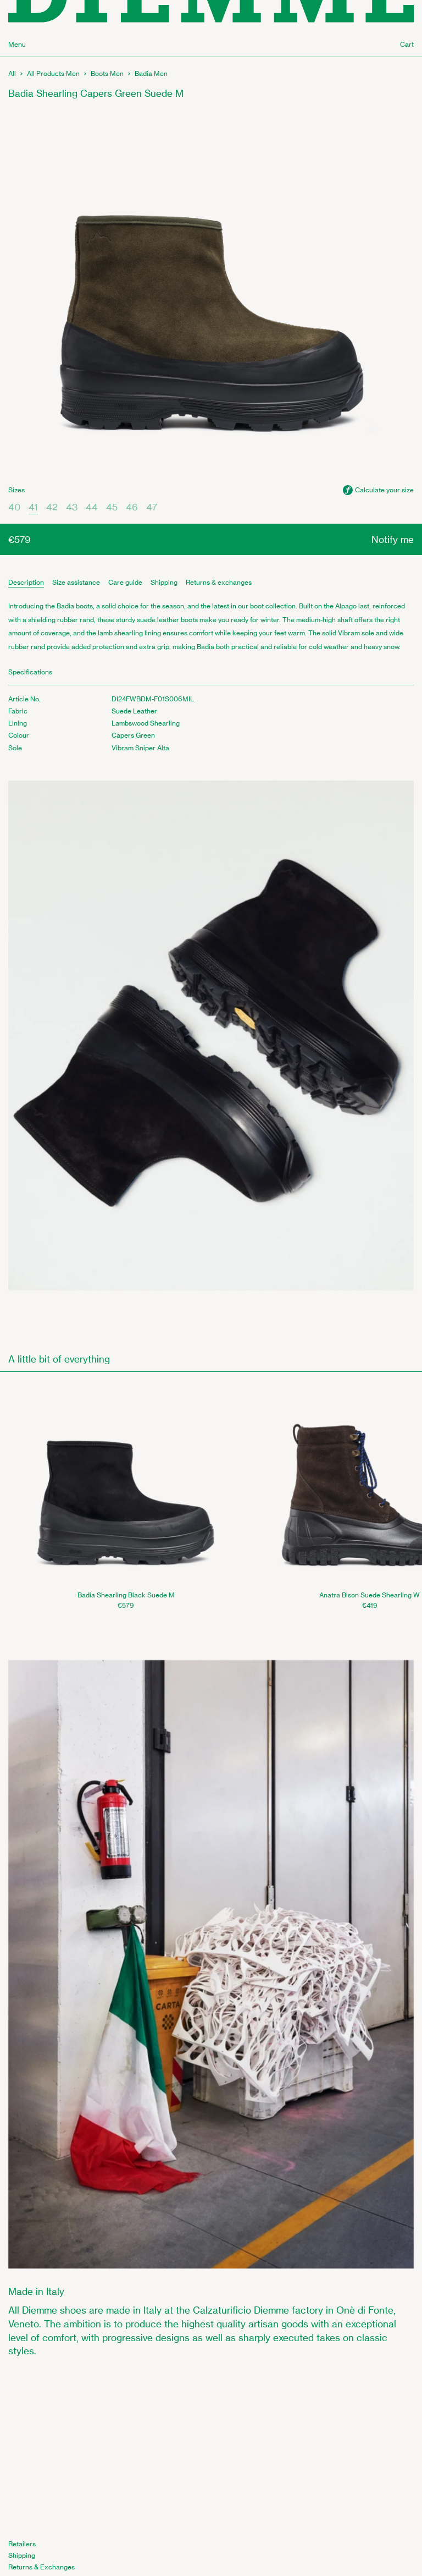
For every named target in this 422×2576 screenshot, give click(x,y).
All (12, 73)
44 (92, 507)
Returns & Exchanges (41, 2567)
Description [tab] (26, 582)
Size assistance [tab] (76, 582)
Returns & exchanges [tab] (219, 582)
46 (132, 507)
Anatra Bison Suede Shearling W (370, 1595)
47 (152, 507)
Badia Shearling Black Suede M (126, 1595)
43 (72, 507)
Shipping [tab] (164, 582)
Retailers (22, 2544)
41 (33, 507)
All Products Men (53, 73)
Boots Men (107, 73)
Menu (17, 44)
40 (14, 507)
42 (52, 507)
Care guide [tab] (125, 582)
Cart (407, 44)
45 (112, 507)
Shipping (22, 2555)
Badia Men (151, 73)
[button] (378, 490)
